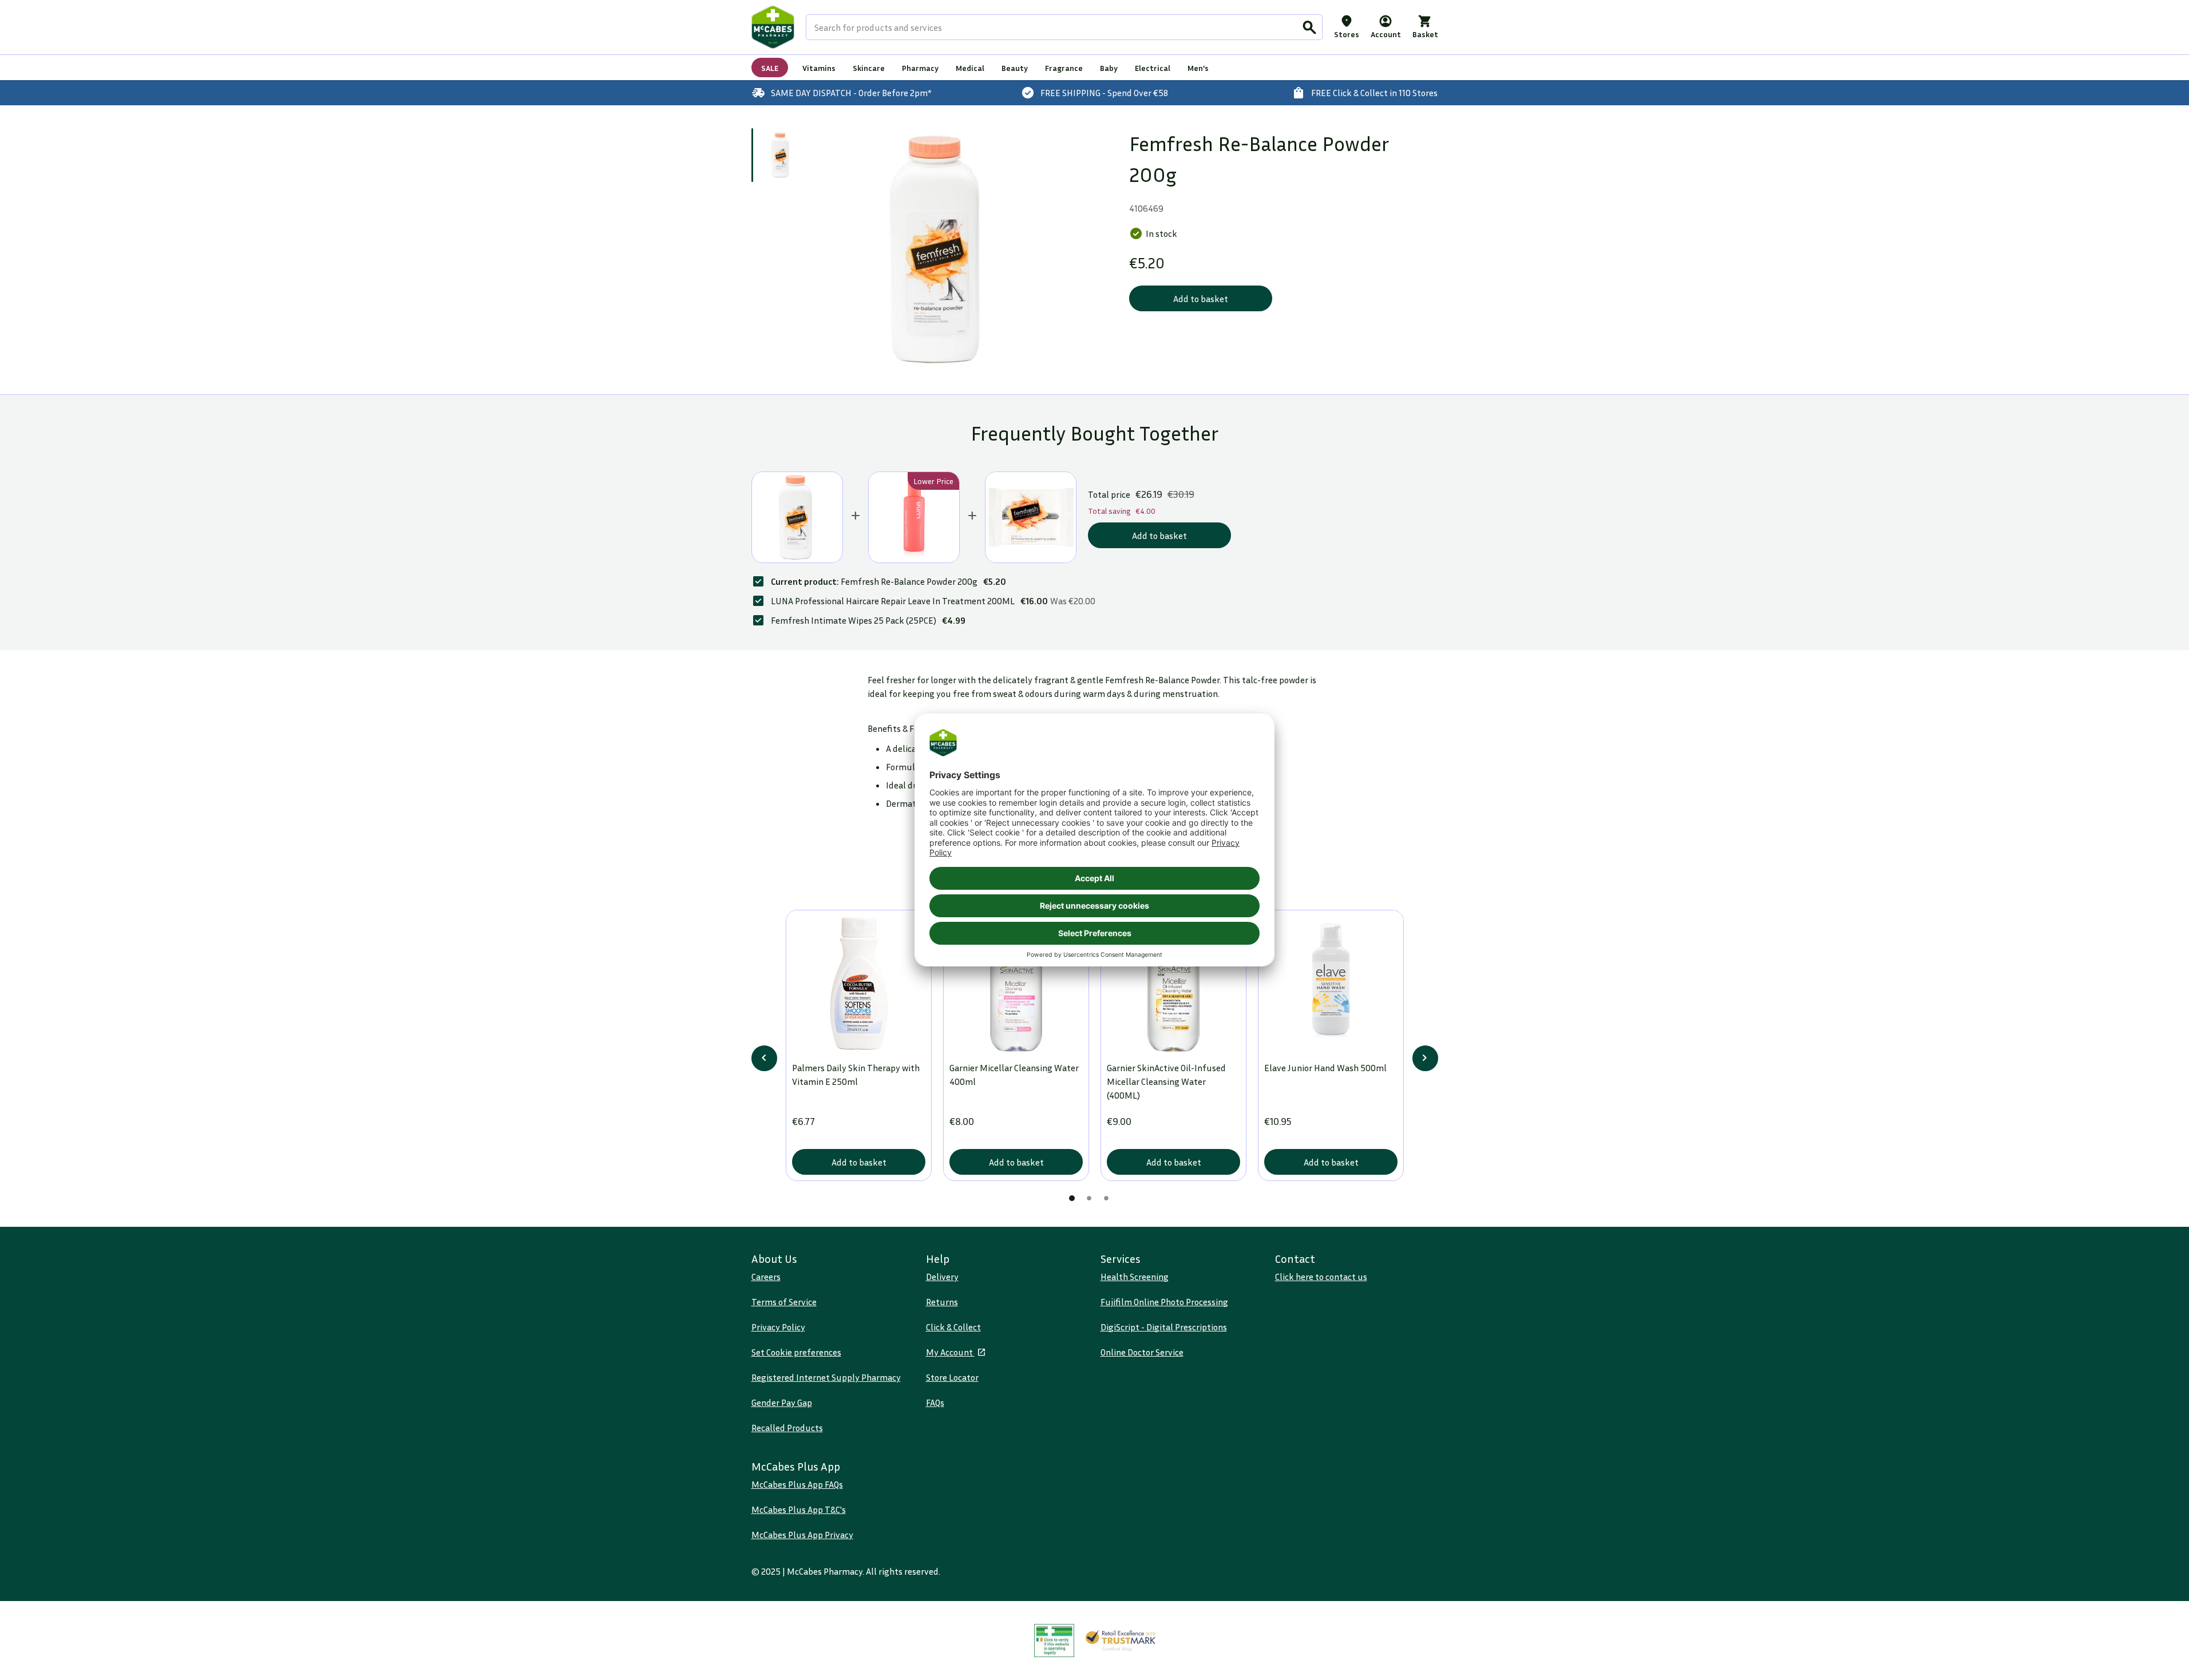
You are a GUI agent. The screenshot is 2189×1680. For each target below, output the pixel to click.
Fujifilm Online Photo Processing (1164, 1302)
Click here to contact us (1321, 1277)
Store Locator (952, 1377)
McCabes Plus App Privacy (802, 1535)
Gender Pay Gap (782, 1402)
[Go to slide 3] (1106, 1198)
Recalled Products (787, 1428)
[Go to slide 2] (1089, 1198)
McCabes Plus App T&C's (799, 1509)
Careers (766, 1277)
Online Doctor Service (1142, 1352)
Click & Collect (953, 1327)
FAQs (935, 1402)
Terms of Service (784, 1302)
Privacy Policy (778, 1327)
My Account (950, 1352)
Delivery (942, 1277)
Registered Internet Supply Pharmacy (826, 1377)
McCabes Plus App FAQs (797, 1484)
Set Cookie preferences (796, 1352)
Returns (942, 1302)
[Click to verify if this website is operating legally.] (1054, 1641)
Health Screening (1135, 1277)
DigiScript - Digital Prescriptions (1164, 1327)
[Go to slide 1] (781, 155)
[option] (939, 250)
